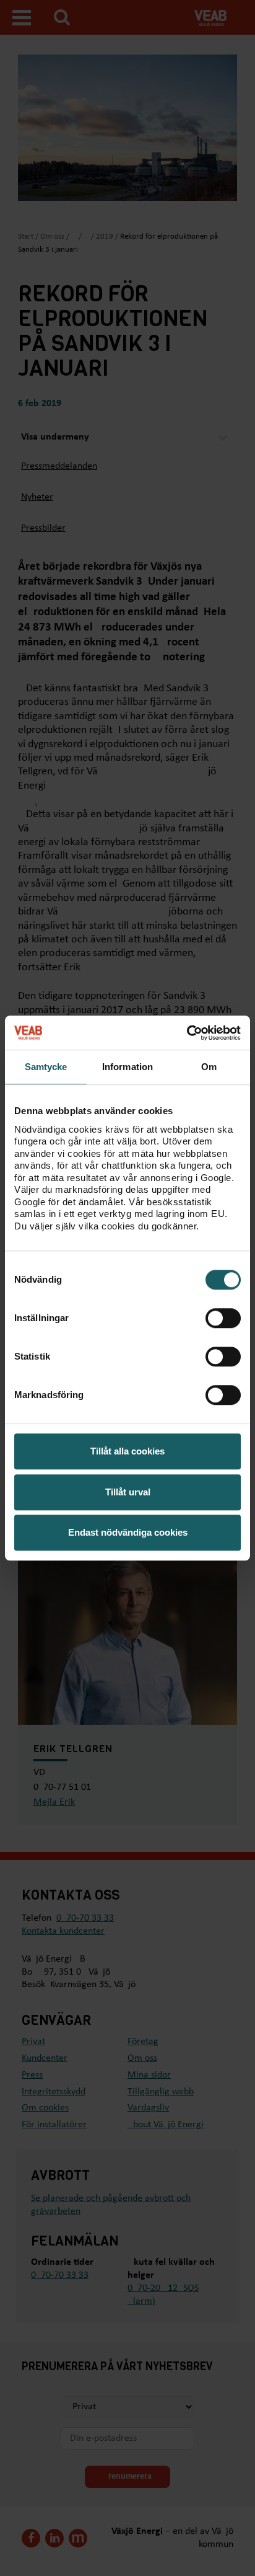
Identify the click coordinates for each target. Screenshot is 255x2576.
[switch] (223, 1318)
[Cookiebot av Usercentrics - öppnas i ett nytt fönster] (187, 1033)
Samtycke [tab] (46, 1067)
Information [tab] (127, 1067)
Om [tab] (209, 1067)
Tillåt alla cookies (127, 1451)
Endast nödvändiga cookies (128, 1532)
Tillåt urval (128, 1492)
